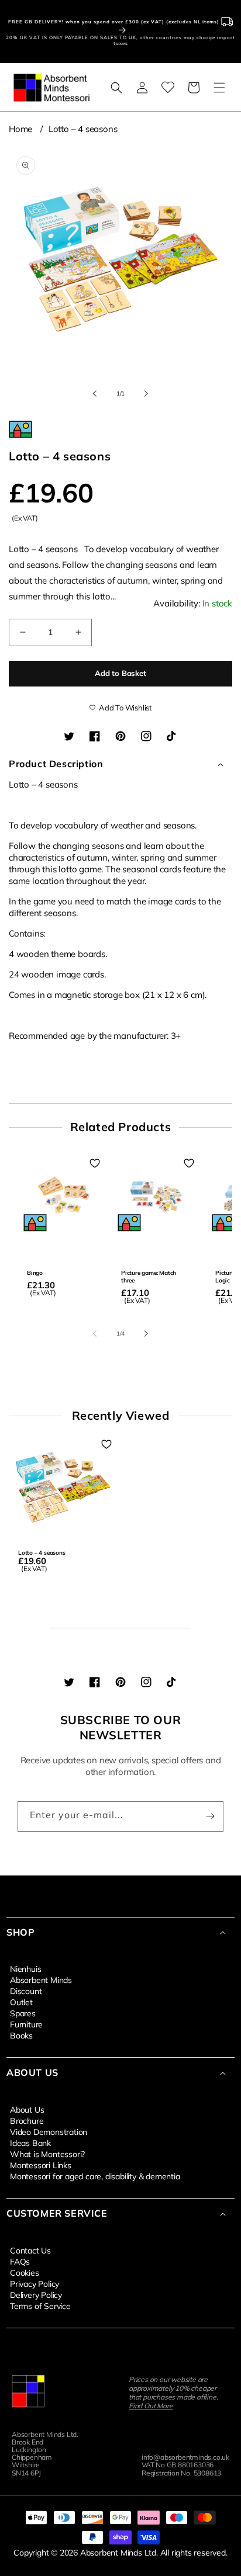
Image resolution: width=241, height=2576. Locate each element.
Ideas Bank (30, 2142)
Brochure (27, 2120)
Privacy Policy (35, 2283)
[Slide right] (146, 393)
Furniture (26, 2024)
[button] (116, 88)
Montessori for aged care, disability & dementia (95, 2176)
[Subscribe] (210, 1816)
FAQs (20, 2261)
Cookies (25, 2272)
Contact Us (30, 2250)
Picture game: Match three (149, 1277)
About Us (27, 2109)
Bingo (35, 1273)
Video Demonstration (49, 2131)
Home (20, 129)
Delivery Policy (36, 2294)
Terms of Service (40, 2305)
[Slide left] (95, 393)
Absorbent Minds (41, 1979)
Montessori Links (41, 2165)
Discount (26, 1991)
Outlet (21, 2002)
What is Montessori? (47, 2154)
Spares (23, 2013)
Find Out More (151, 2406)
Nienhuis (25, 1968)
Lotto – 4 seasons (83, 129)
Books (21, 2035)
